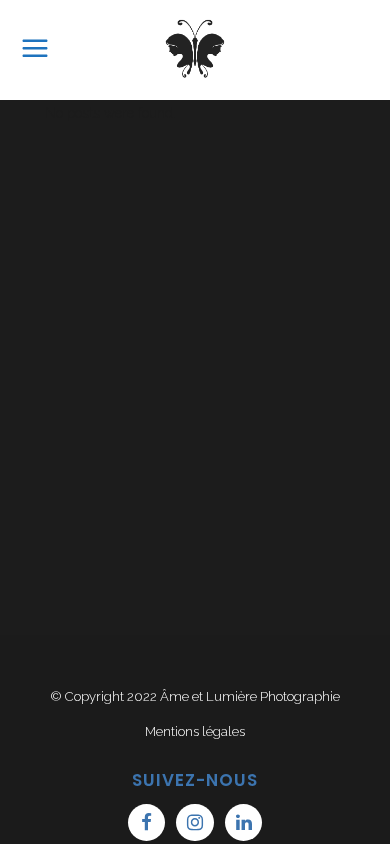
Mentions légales (195, 731)
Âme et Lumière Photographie (250, 696)
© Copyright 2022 (105, 696)
